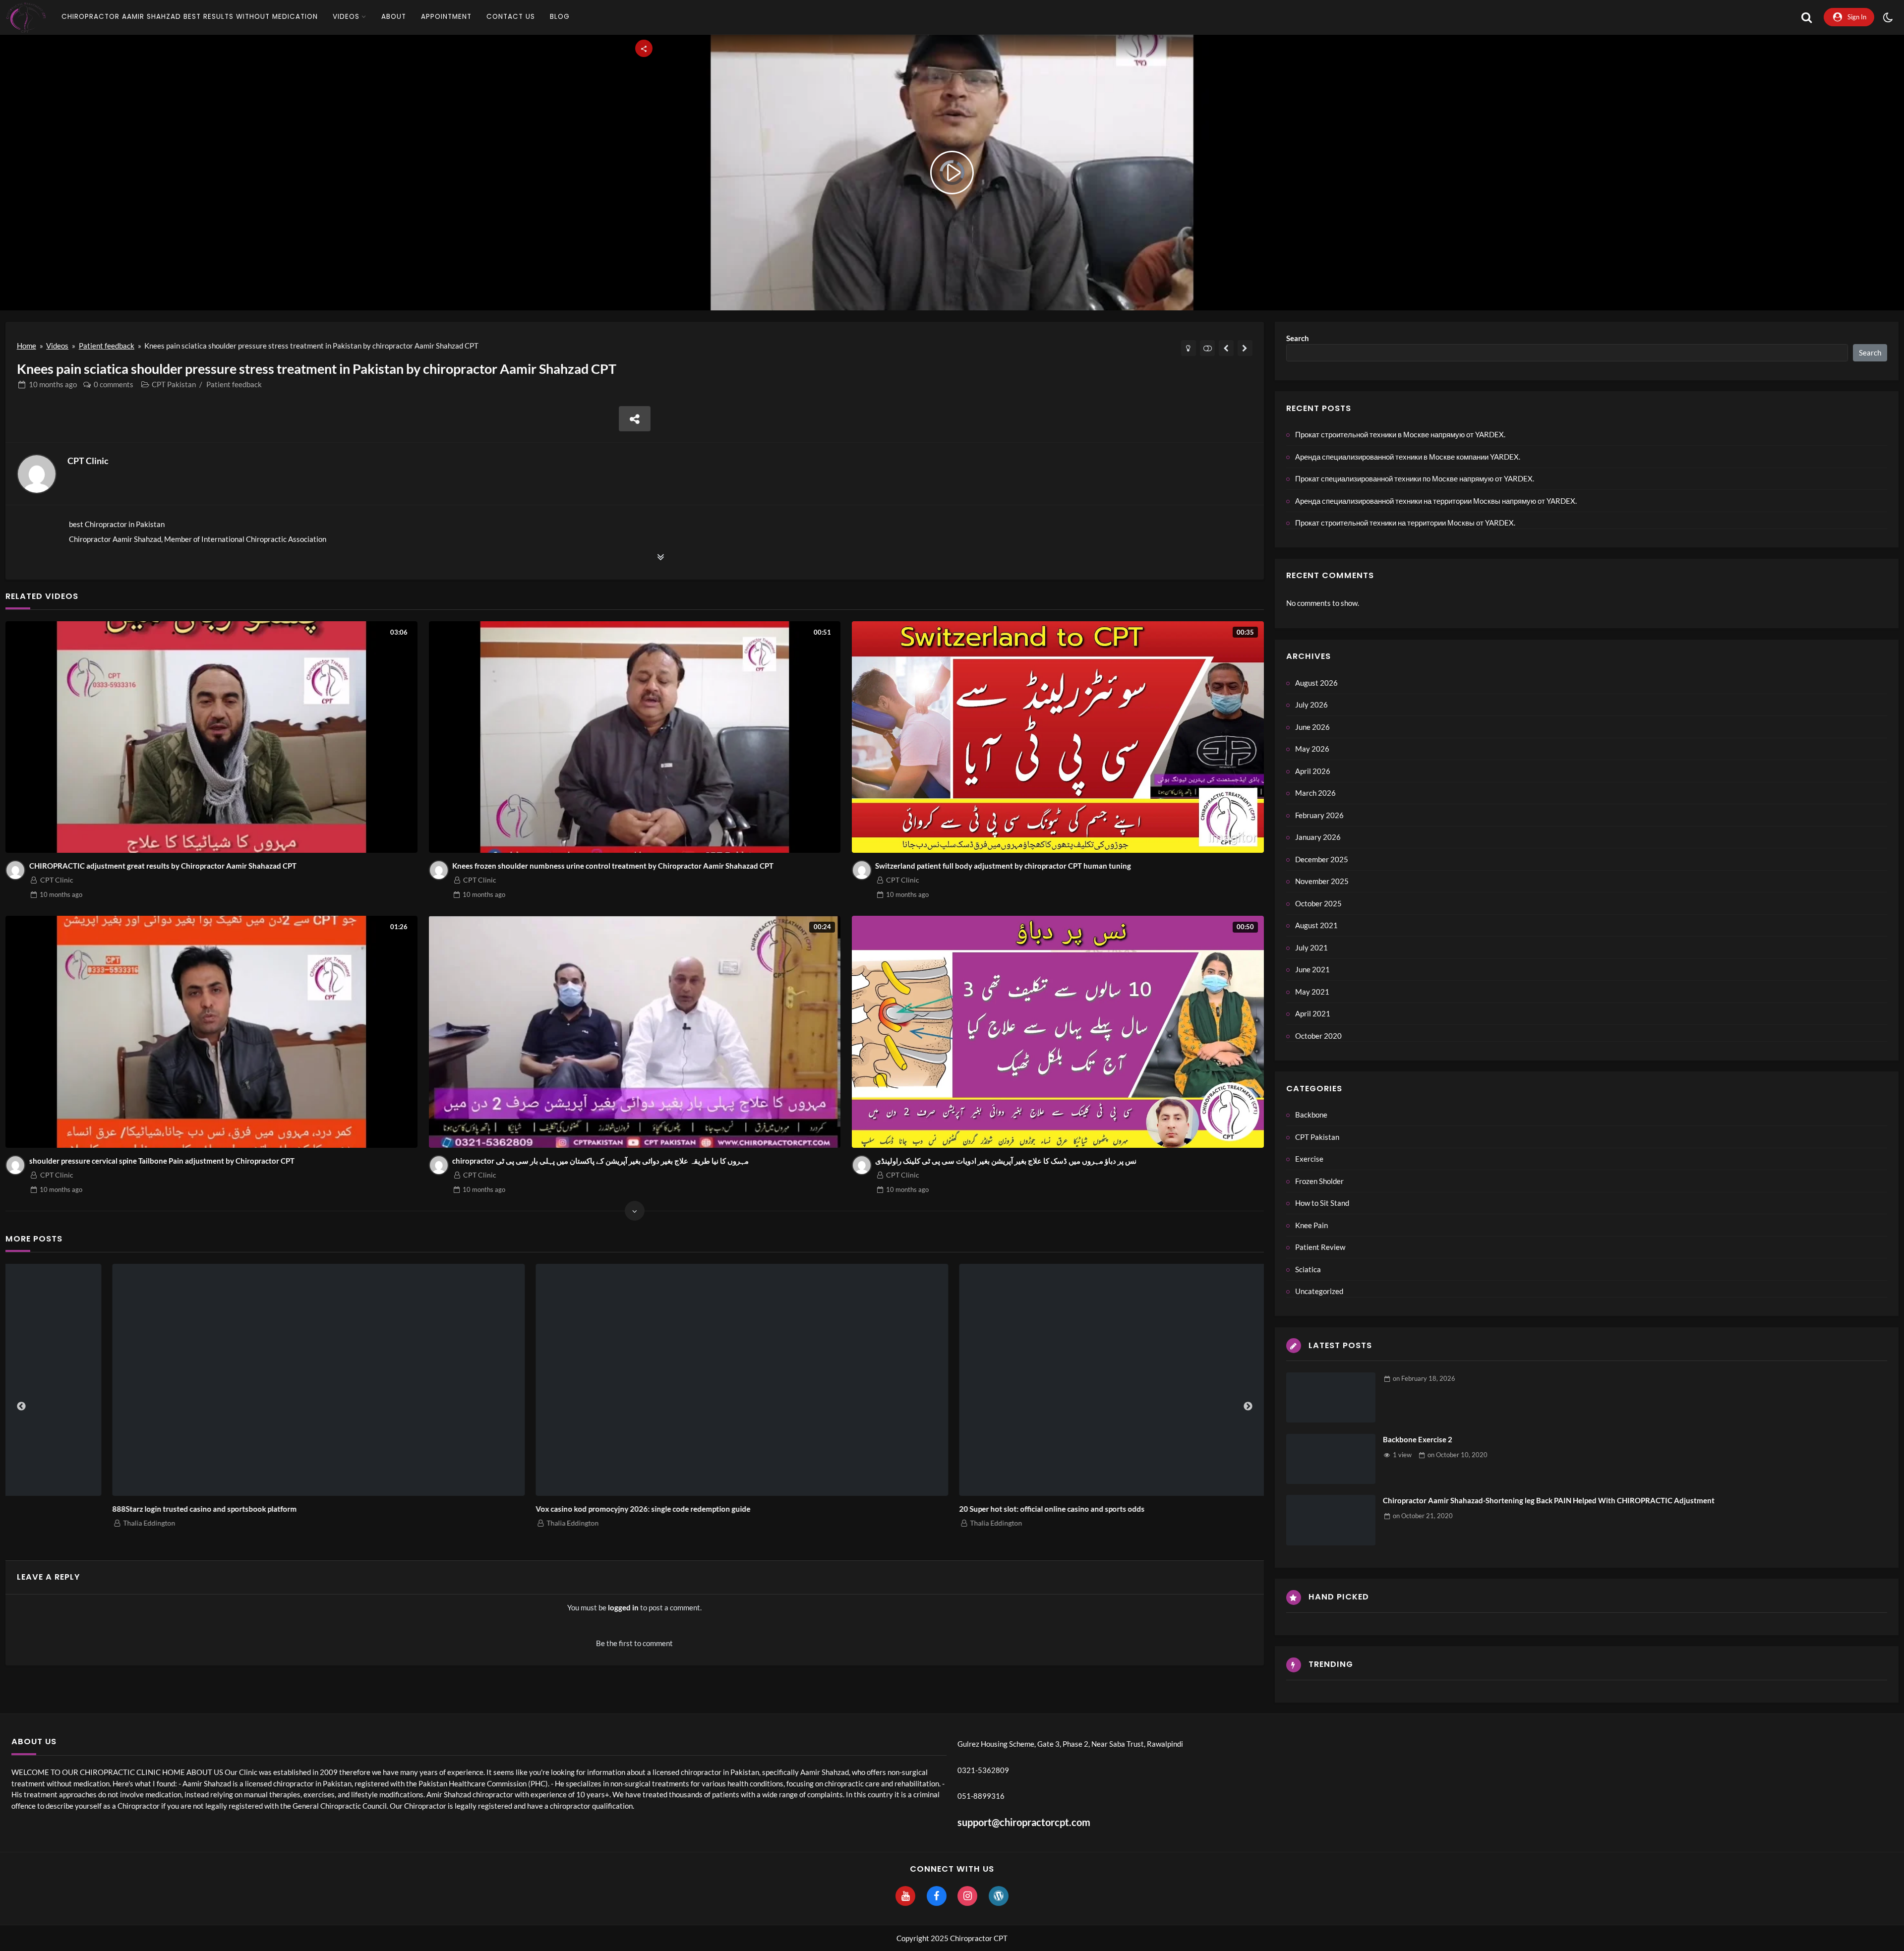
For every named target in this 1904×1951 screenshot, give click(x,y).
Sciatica (1308, 1269)
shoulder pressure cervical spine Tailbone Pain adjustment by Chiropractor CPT (162, 1161)
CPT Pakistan (174, 384)
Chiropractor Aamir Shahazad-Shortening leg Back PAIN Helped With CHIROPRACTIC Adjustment (1549, 1500)
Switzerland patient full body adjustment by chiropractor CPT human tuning (1003, 866)
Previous (21, 1407)
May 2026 (1312, 749)
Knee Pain (1311, 1225)
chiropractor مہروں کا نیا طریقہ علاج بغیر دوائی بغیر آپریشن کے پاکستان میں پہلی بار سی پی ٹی (600, 1161)
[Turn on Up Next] (1208, 348)
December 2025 (1322, 859)
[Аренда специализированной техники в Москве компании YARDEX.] (635, 1380)
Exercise (1309, 1159)
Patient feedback (107, 346)
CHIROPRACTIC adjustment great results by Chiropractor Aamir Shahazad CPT (163, 866)
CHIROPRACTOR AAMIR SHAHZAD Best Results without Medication (190, 17)
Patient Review (1320, 1247)
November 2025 (1322, 881)
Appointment (446, 17)
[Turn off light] (1189, 348)
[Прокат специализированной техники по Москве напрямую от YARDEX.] (1059, 1380)
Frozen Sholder (1319, 1181)
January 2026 (1318, 837)
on (1424, 1378)
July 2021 (1311, 947)
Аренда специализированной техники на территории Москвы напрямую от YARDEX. (1436, 501)
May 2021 (1312, 992)
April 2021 (1313, 1013)
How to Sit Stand (1322, 1203)
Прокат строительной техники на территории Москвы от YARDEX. (1405, 523)
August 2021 (1316, 925)
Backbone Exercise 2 (1418, 1439)
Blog (560, 17)
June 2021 (1312, 969)
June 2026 (1312, 727)
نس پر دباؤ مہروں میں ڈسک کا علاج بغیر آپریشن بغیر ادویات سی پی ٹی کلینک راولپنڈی (1006, 1161)
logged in (623, 1607)
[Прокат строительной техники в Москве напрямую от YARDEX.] (212, 1380)
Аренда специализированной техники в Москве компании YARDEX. (550, 1509)
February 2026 (1319, 815)
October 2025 (1318, 903)
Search (1298, 338)
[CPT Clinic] (37, 474)
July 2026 (1311, 705)
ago (53, 384)
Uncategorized (1319, 1291)
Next (1248, 1407)
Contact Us (511, 17)
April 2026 (1313, 771)
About (394, 17)
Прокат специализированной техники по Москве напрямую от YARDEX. (980, 1509)
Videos (346, 17)
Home (27, 346)
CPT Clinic (88, 461)
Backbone (1311, 1115)
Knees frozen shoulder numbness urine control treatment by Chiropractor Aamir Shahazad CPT (613, 866)
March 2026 (1315, 793)
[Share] (635, 419)
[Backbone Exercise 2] (1331, 1459)
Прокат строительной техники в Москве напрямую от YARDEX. (118, 1509)
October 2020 (1318, 1036)
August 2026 (1316, 683)
